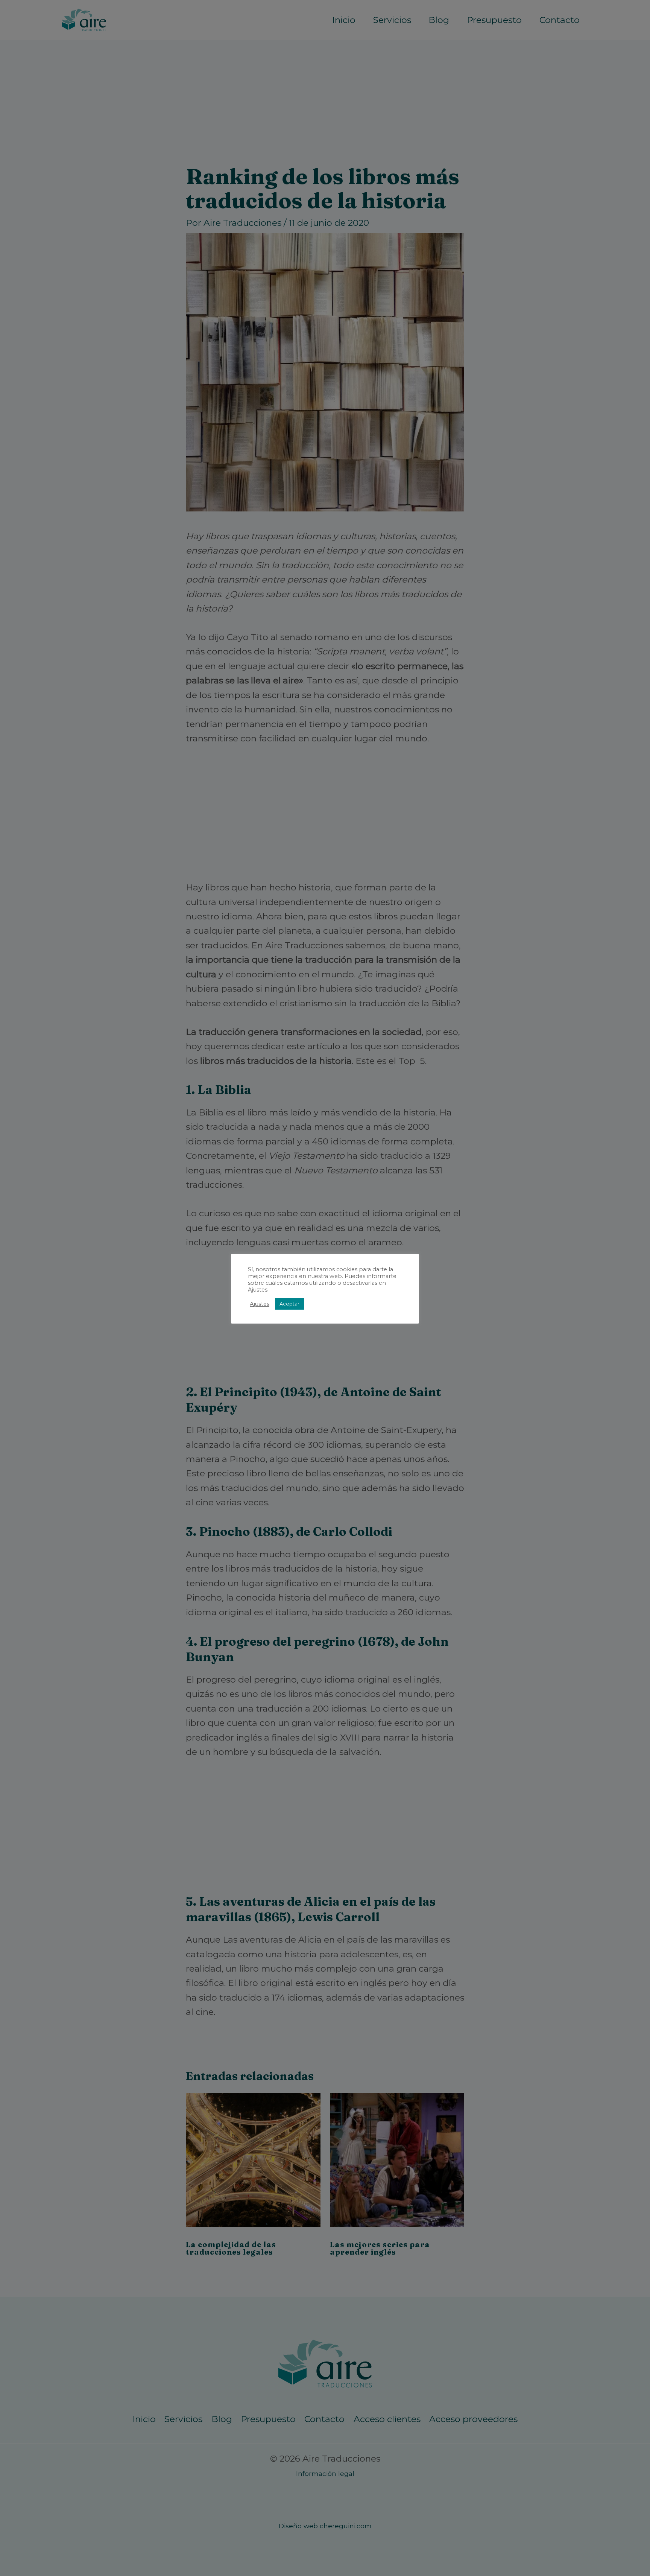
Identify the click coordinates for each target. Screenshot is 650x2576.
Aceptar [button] (289, 1304)
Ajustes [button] (260, 1304)
